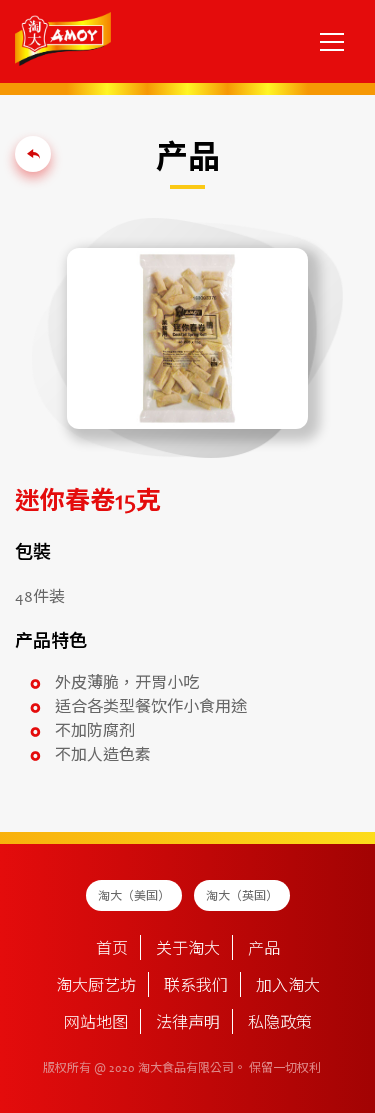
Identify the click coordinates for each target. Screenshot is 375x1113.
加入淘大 (288, 987)
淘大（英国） (242, 897)
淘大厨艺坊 (96, 987)
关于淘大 (188, 950)
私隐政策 (280, 1024)
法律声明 (188, 1024)
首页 (112, 950)
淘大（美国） (134, 897)
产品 (264, 950)
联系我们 (196, 987)
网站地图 (96, 1024)
